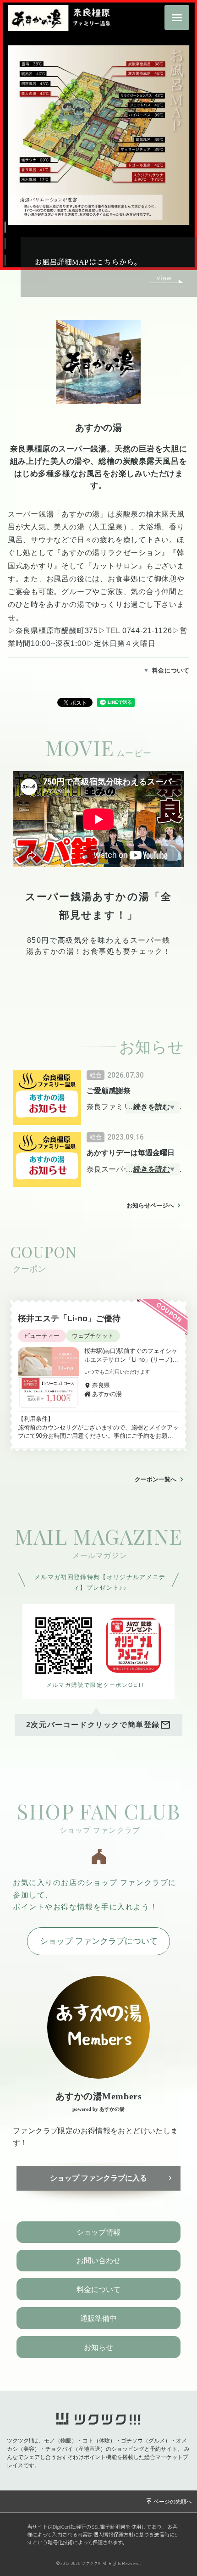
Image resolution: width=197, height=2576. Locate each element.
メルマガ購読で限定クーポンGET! (95, 1685)
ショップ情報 (98, 2232)
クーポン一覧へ (156, 1479)
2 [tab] (11, 242)
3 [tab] (11, 258)
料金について (171, 670)
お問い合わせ (98, 2261)
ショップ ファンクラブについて (99, 1941)
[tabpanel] (98, 872)
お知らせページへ (150, 1205)
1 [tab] (11, 225)
